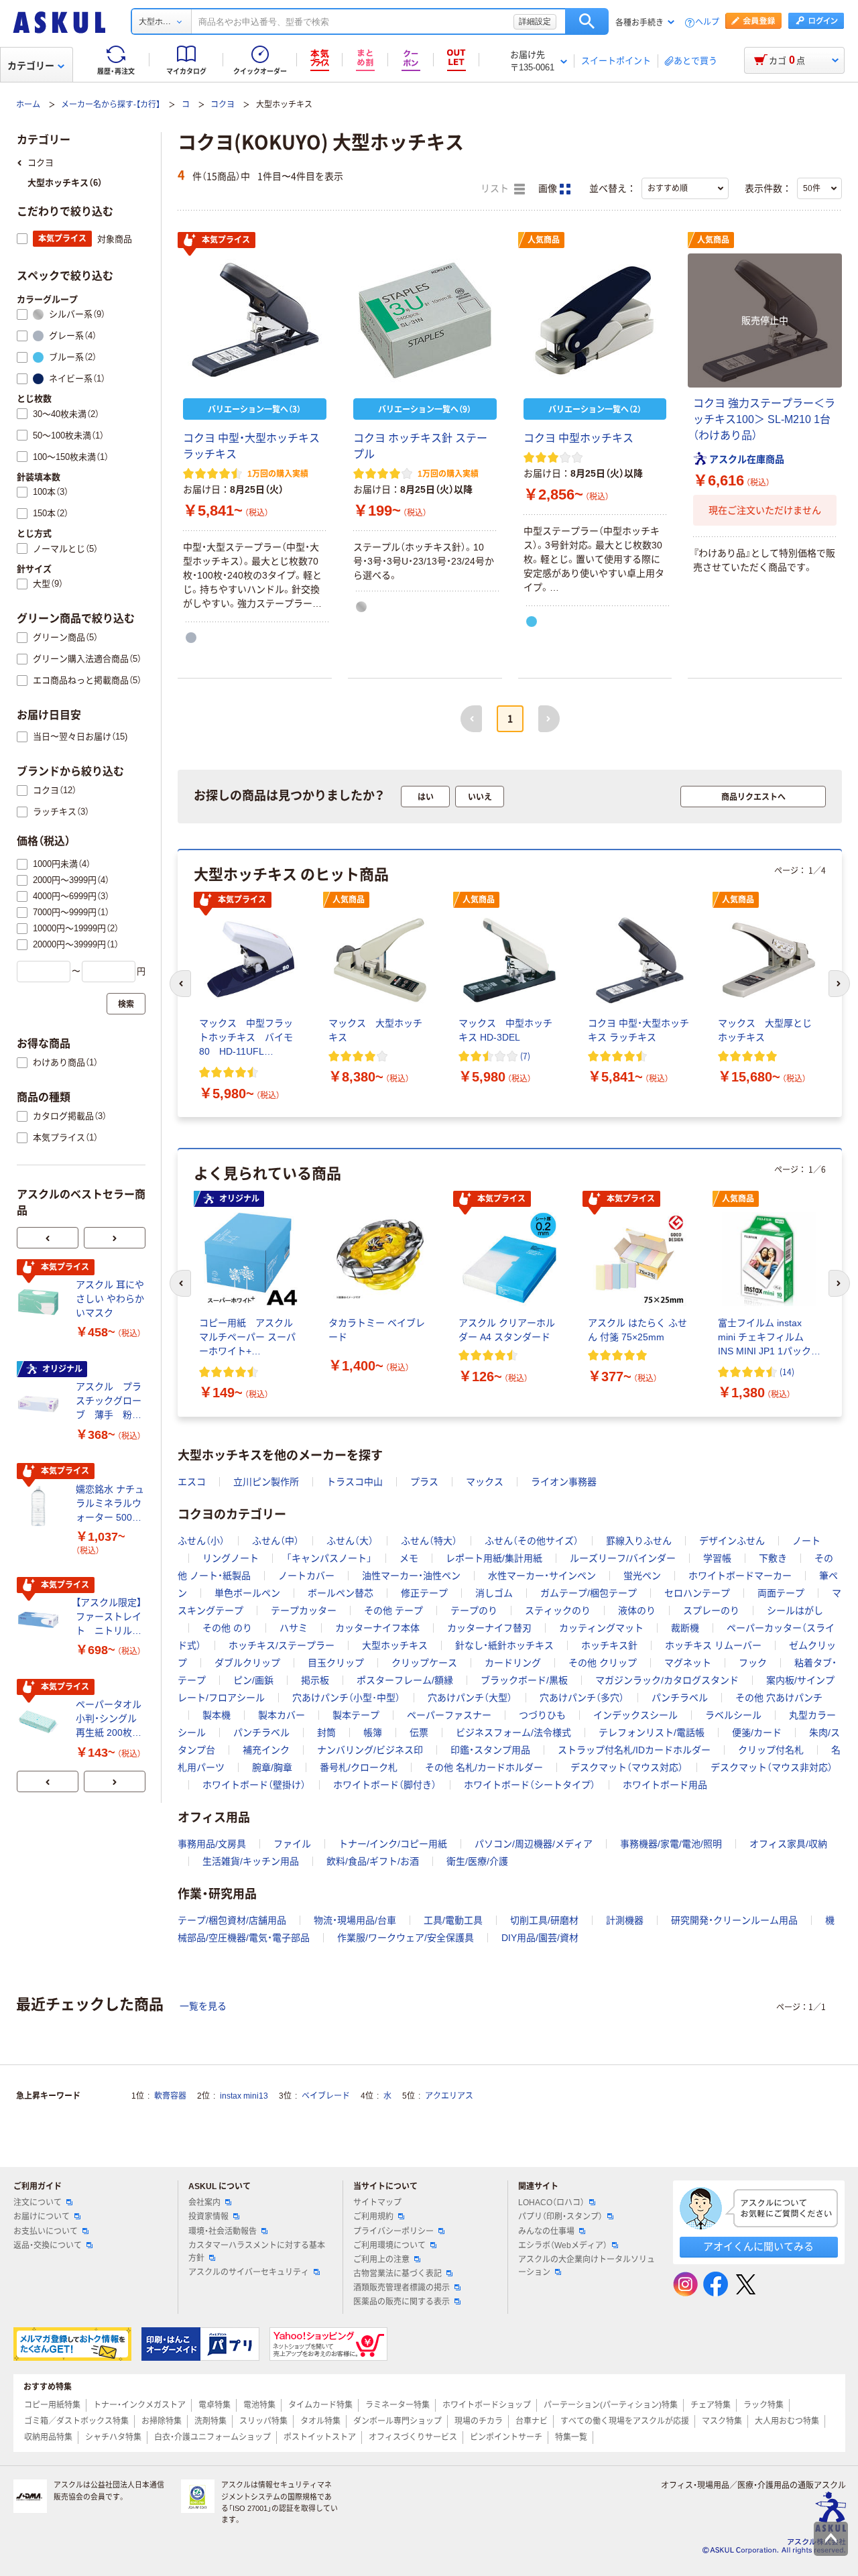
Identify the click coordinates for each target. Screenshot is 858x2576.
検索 (587, 21)
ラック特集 (763, 2405)
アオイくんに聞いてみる (758, 2246)
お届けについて (42, 2217)
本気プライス (226, 240)
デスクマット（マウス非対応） (772, 1767)
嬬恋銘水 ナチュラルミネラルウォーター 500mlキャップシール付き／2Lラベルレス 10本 (110, 1504)
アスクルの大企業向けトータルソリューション (587, 2266)
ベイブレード (326, 2096)
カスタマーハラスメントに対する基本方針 (257, 2252)
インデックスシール (635, 1715)
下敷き (773, 1558)
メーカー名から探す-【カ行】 (111, 105)
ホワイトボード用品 (665, 1785)
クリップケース (424, 1663)
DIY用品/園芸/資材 (540, 1938)
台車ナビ (532, 2421)
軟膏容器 (170, 2096)
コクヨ (223, 105)
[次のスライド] (115, 1238)
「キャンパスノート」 (329, 1558)
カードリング (513, 1663)
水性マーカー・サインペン (542, 1576)
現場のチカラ (479, 2421)
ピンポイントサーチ (506, 2437)
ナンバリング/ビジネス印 (370, 1750)
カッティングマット (601, 1628)
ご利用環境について (389, 2245)
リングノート (231, 1558)
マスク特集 (722, 2421)
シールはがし (795, 1611)
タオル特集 (320, 2421)
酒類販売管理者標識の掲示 (402, 2288)
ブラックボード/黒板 (524, 1680)
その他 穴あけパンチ (779, 1698)
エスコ (192, 1482)
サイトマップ (377, 2203)
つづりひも (542, 1715)
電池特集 (259, 2405)
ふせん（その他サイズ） (532, 1541)
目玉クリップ (336, 1663)
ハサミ (294, 1628)
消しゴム (494, 1593)
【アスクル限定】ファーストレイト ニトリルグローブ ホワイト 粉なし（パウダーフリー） (109, 1618)
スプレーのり (711, 1611)
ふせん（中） (275, 1541)
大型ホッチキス (395, 1645)
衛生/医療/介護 (477, 1861)
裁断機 (685, 1628)
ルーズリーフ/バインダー (623, 1558)
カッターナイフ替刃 (489, 1628)
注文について (38, 2203)
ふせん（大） (350, 1541)
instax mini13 (244, 2096)
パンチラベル (680, 1698)
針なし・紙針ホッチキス (504, 1645)
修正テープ (424, 1593)
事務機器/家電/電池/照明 (671, 1844)
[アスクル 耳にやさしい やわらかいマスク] (41, 1302)
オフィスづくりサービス (413, 2437)
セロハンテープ (697, 1593)
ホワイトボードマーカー (740, 1576)
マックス (485, 1482)
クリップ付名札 (771, 1750)
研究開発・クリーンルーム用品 (734, 1920)
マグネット (688, 1663)
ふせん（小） (201, 1541)
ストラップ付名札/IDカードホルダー (634, 1750)
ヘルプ (707, 22)
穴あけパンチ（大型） (470, 1698)
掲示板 (315, 1680)
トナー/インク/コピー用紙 (393, 1844)
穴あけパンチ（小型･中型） (346, 1698)
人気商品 (544, 240)
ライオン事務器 (564, 1482)
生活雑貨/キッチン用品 (251, 1861)
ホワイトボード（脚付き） (385, 1785)
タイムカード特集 (320, 2405)
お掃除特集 (162, 2421)
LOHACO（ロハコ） (551, 2203)
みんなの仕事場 (546, 2231)
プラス (424, 1482)
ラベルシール (733, 1715)
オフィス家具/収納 (788, 1844)
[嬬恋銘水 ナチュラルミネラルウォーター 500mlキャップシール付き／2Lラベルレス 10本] (41, 1506)
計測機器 (625, 1920)
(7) (525, 1056)
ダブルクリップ (247, 1663)
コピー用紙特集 (52, 2405)
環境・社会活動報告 (223, 2231)
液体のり (637, 1611)
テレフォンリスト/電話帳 (652, 1733)
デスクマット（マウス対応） (627, 1767)
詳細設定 (535, 21)
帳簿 (373, 1733)
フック (753, 1663)
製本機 (217, 1715)
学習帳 (717, 1558)
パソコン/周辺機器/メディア (534, 1844)
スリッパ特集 (263, 2421)
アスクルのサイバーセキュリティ (249, 2272)
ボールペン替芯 (341, 1593)
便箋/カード (757, 1733)
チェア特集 (711, 2405)
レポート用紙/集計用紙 (494, 1558)
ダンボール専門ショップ (397, 2421)
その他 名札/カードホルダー (484, 1767)
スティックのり (558, 1611)
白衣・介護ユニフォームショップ (212, 2437)
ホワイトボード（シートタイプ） (530, 1785)
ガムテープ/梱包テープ (589, 1593)
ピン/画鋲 (253, 1680)
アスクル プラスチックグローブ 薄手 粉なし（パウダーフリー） (109, 1402)
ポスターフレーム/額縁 (405, 1680)
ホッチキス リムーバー (713, 1645)
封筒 (326, 1733)
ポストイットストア (320, 2437)
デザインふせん (732, 1541)
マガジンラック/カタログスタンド (667, 1680)
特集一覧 (571, 2437)
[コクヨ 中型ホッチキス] (595, 320)
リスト (496, 189)
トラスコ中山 (355, 1482)
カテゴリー (31, 66)
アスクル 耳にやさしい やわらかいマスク (110, 1299)
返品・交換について (48, 2245)
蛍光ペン (642, 1576)
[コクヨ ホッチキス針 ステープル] (425, 320)
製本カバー (282, 1715)
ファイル (292, 1844)
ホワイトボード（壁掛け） (254, 1785)
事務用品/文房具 (212, 1844)
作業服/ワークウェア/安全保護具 (406, 1938)
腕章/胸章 (272, 1767)
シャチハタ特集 (113, 2437)
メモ (409, 1558)
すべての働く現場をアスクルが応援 (625, 2421)
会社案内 (204, 2203)
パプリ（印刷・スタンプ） (560, 2217)
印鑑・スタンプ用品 (490, 1750)
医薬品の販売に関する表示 (402, 2302)
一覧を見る (203, 2006)
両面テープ (781, 1593)
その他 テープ (393, 1611)
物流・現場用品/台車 (355, 1920)
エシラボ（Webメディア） (563, 2245)
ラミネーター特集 (397, 2405)
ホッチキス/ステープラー (282, 1645)
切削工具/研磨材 (544, 1920)
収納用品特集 (48, 2437)
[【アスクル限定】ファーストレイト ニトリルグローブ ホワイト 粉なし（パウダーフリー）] (41, 1620)
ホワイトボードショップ (487, 2405)
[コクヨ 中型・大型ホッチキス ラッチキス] (255, 320)
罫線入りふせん (639, 1541)
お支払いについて (46, 2231)
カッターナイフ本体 (377, 1628)
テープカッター (304, 1611)
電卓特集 (214, 2405)
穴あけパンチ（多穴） (582, 1698)
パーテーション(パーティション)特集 (611, 2405)
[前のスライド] (48, 1238)
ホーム (28, 105)
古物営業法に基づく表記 (397, 2274)
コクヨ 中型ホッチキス (578, 438)
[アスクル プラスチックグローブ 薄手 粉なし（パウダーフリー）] (41, 1404)
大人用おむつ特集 (787, 2421)
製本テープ (356, 1715)
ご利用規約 (373, 2217)
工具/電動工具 (453, 1920)
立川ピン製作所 (266, 1482)
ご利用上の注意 (381, 2260)
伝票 (419, 1733)
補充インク (266, 1750)
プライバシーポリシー (393, 2231)
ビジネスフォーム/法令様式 (513, 1733)
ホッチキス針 (609, 1645)
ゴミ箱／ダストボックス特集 (76, 2421)
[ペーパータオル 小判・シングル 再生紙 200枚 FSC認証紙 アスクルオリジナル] (41, 1722)
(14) (787, 1371)
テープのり (474, 1611)
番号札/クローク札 (359, 1767)
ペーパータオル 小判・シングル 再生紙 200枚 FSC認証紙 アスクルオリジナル (110, 1719)
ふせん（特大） (429, 1541)
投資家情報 (208, 2217)
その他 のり (227, 1628)
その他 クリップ (603, 1663)
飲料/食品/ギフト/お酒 (373, 1861)
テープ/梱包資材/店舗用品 (232, 1920)
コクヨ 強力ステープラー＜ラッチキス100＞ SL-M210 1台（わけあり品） (764, 419)
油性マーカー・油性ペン (411, 1576)
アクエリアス (449, 2096)
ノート (806, 1541)
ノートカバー (306, 1576)
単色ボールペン (247, 1593)
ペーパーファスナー (449, 1715)
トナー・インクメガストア (139, 2405)
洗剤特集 (210, 2421)
